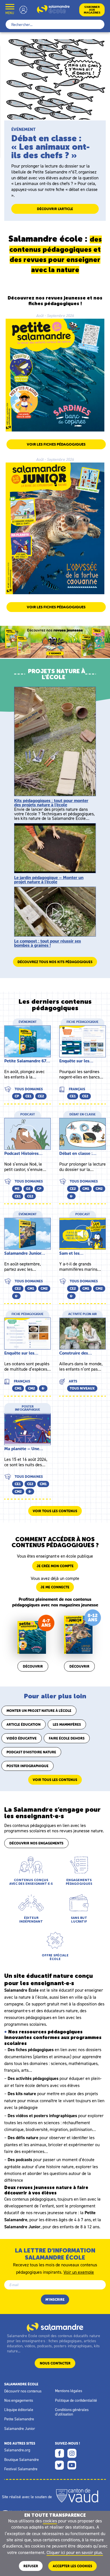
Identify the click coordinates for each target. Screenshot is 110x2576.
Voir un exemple (79, 2272)
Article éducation (24, 1724)
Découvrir (33, 1666)
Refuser (31, 2566)
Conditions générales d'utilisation (72, 2412)
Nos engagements (19, 2400)
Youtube (72, 2465)
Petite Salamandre (19, 2419)
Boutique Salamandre (22, 2460)
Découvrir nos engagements (36, 1843)
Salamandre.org (17, 2450)
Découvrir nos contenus (23, 2391)
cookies (50, 2521)
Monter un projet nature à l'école (39, 1711)
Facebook (60, 2453)
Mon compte (23, 10)
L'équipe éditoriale (19, 2410)
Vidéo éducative (22, 1738)
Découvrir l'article (55, 209)
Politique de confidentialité (76, 2400)
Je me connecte (55, 1587)
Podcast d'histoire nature (31, 1752)
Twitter (60, 2465)
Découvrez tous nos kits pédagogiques (55, 962)
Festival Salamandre (21, 2469)
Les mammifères (67, 1724)
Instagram (72, 2453)
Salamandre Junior (20, 2429)
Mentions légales (69, 2391)
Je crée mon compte (55, 1566)
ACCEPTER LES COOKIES (72, 2566)
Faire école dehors (67, 1738)
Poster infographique (27, 1766)
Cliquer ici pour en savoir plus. (75, 2552)
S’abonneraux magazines (92, 10)
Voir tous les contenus (55, 1511)
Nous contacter (55, 2363)
